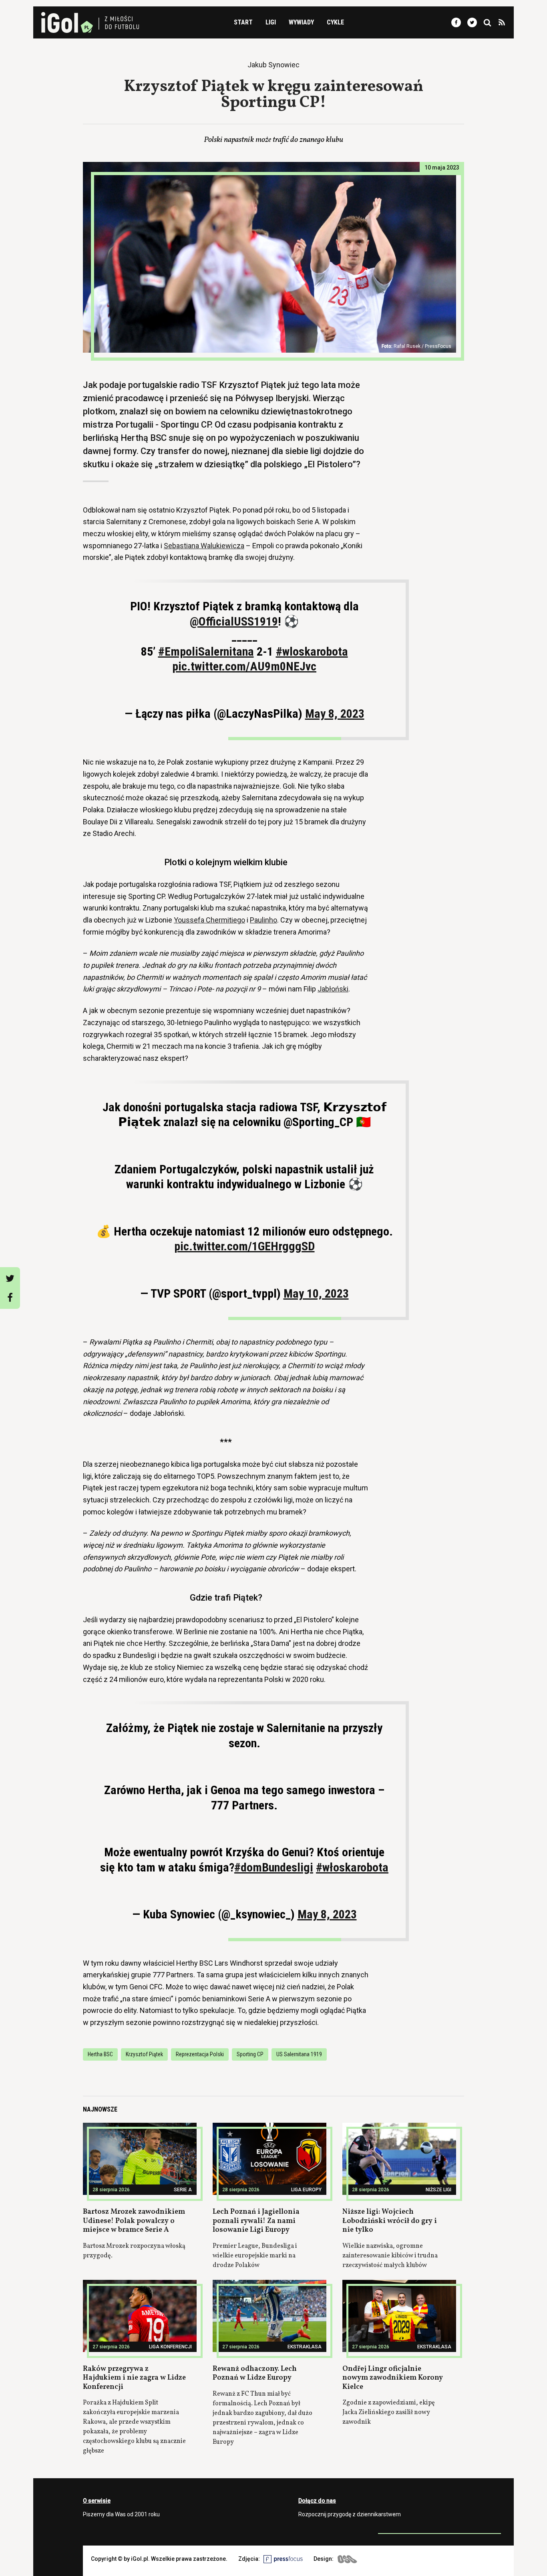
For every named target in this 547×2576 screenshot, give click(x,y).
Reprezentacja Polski (200, 2054)
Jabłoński (333, 989)
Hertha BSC (100, 2054)
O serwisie (97, 2501)
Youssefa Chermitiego (209, 920)
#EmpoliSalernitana (206, 651)
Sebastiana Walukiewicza (204, 546)
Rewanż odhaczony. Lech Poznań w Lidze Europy (255, 2374)
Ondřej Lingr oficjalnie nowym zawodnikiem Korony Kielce (393, 2378)
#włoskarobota (352, 1867)
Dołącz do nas (317, 2501)
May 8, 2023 (335, 714)
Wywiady (301, 22)
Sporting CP (250, 2054)
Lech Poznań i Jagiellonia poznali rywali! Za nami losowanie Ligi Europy (256, 2221)
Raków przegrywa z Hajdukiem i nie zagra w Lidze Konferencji (134, 2378)
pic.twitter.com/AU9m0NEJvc (244, 666)
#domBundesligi (274, 1867)
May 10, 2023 (316, 1293)
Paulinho (263, 920)
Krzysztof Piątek (144, 2054)
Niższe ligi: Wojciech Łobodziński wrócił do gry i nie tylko (390, 2221)
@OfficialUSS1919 (234, 621)
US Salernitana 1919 (299, 2054)
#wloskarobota (312, 651)
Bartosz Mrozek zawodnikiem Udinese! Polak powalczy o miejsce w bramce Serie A (134, 2221)
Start (243, 22)
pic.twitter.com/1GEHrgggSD (244, 1246)
